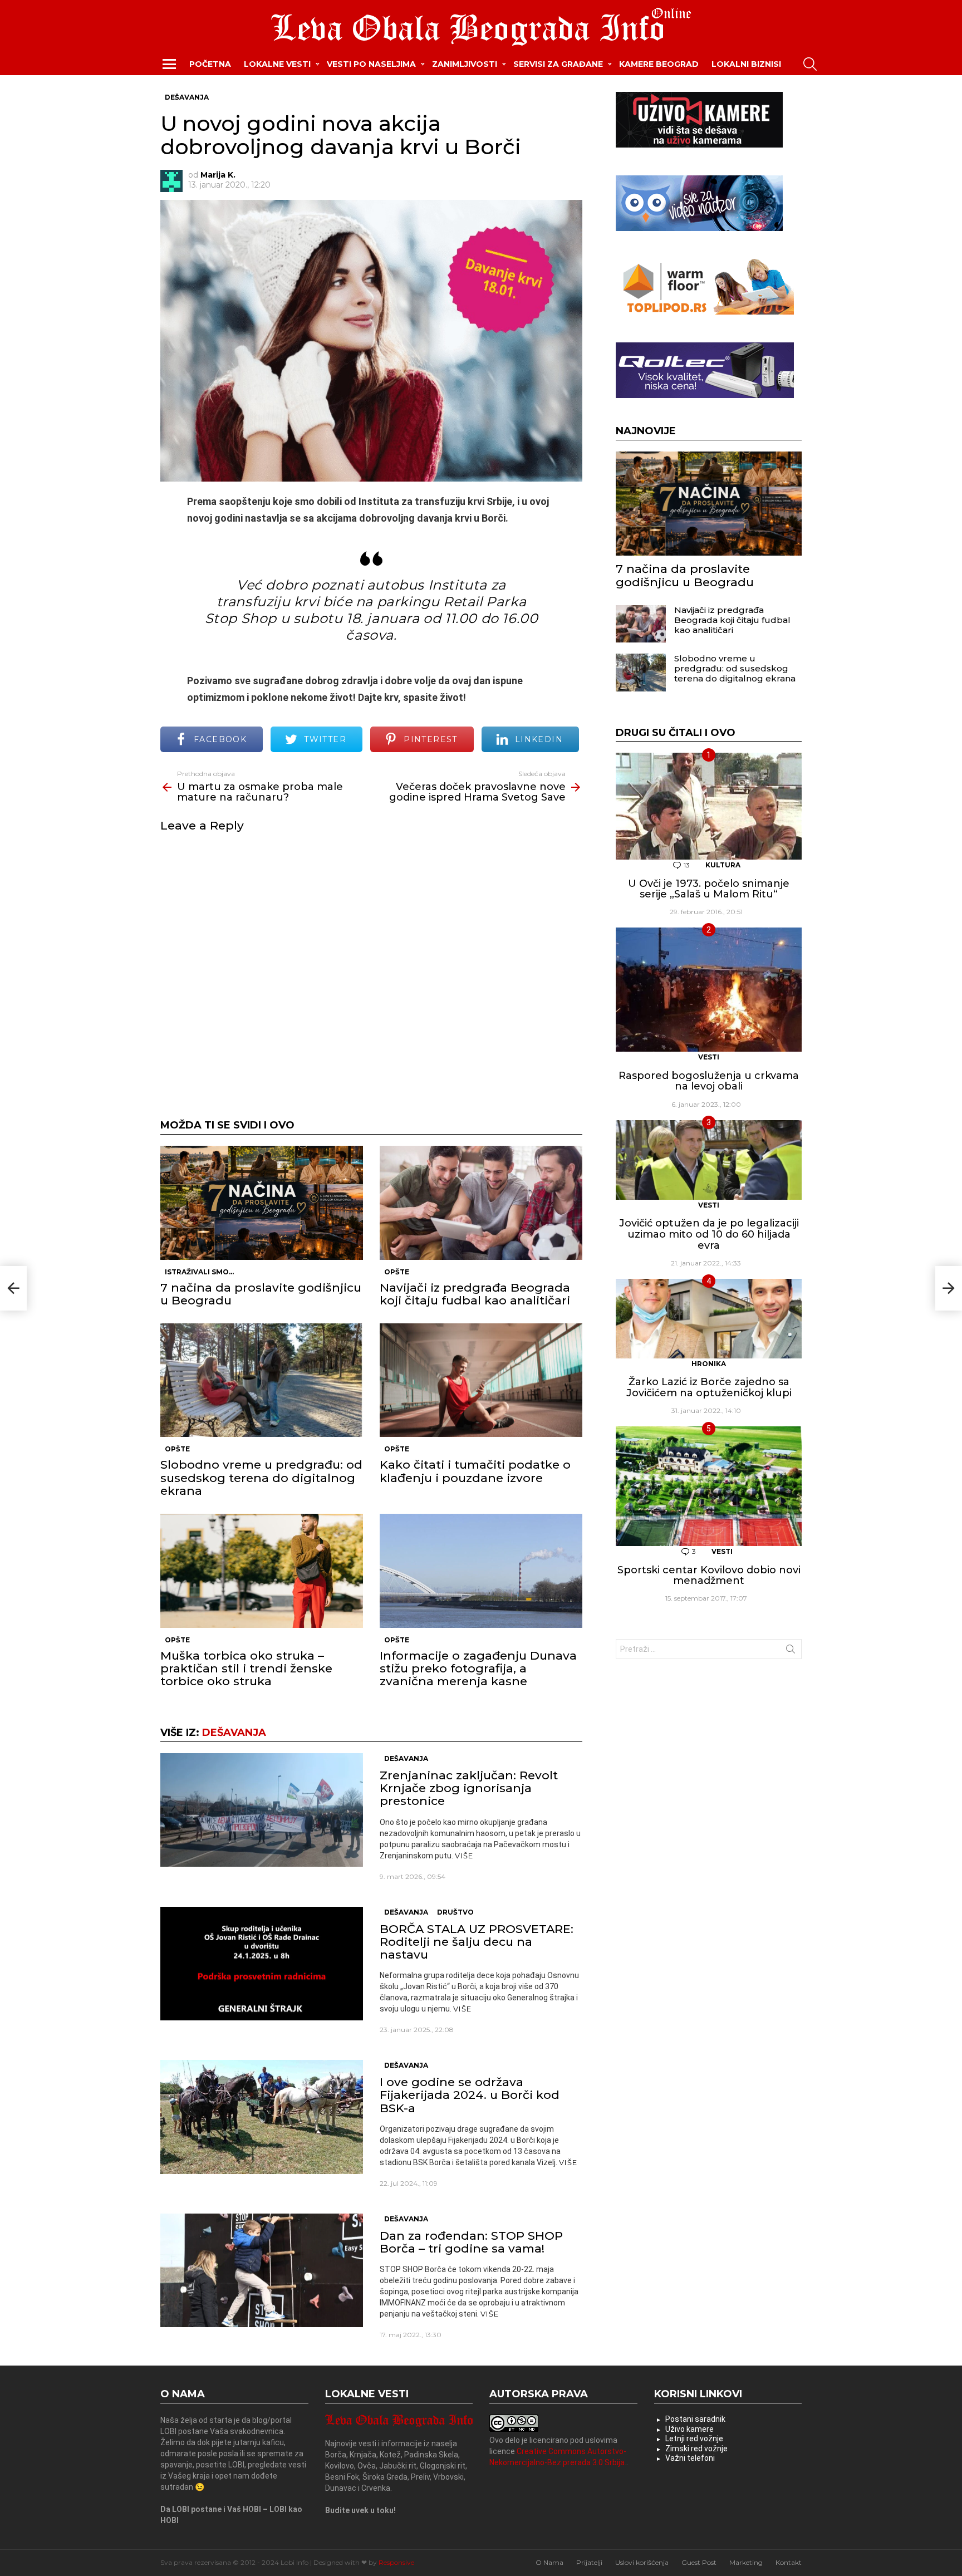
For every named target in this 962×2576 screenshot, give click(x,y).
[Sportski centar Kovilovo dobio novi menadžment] (709, 1486)
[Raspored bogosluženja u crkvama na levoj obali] (709, 990)
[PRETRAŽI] (810, 64)
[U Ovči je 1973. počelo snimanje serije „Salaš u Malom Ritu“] (709, 806)
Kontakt (789, 2562)
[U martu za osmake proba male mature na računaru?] (13, 1288)
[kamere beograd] (699, 145)
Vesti (709, 1057)
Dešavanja (234, 1733)
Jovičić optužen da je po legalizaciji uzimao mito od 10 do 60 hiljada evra (709, 1234)
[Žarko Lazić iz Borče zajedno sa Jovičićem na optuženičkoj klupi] (709, 1319)
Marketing (746, 2562)
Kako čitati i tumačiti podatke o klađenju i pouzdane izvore (475, 1471)
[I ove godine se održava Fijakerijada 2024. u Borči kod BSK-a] (262, 2117)
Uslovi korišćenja (642, 2562)
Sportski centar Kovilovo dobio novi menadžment (709, 1576)
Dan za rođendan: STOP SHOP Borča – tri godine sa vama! (471, 2242)
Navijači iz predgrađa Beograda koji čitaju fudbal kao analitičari (475, 1294)
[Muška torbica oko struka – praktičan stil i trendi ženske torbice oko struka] (262, 1571)
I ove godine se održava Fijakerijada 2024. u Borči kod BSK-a (470, 2095)
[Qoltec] (705, 395)
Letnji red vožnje (694, 2438)
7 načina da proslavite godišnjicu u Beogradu (261, 1294)
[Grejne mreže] (705, 312)
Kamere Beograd (659, 64)
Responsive (396, 2562)
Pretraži (791, 1651)
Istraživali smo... (199, 1272)
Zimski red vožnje (696, 2449)
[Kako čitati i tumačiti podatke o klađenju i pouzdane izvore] (481, 1380)
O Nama (549, 2562)
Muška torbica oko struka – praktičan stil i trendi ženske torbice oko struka (246, 1668)
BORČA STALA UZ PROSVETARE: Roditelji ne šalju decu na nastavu (477, 1942)
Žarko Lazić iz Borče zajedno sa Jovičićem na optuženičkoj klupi (709, 1387)
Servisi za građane (558, 64)
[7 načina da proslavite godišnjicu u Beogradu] (262, 1203)
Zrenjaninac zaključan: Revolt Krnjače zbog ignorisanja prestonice (469, 1788)
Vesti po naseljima (371, 64)
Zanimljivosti (465, 64)
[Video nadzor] (699, 228)
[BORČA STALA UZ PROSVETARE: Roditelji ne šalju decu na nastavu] (262, 1964)
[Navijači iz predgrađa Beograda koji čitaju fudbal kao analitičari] (481, 1203)
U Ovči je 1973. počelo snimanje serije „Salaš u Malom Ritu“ (709, 889)
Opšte (397, 1272)
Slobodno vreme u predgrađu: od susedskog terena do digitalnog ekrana (261, 1477)
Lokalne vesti (277, 64)
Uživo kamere (689, 2429)
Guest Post (699, 2562)
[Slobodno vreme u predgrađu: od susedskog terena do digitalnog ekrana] (262, 1380)
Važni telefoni (690, 2458)
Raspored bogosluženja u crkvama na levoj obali (709, 1081)
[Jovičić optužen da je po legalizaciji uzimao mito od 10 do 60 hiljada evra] (709, 1160)
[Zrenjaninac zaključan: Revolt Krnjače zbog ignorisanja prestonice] (262, 1810)
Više (464, 1856)
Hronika (709, 1364)
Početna (210, 64)
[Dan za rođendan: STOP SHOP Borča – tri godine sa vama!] (262, 2271)
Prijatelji (589, 2562)
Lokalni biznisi (746, 64)
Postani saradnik (695, 2419)
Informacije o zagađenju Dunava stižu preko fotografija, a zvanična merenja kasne (478, 1668)
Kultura (723, 865)
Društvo (455, 1912)
